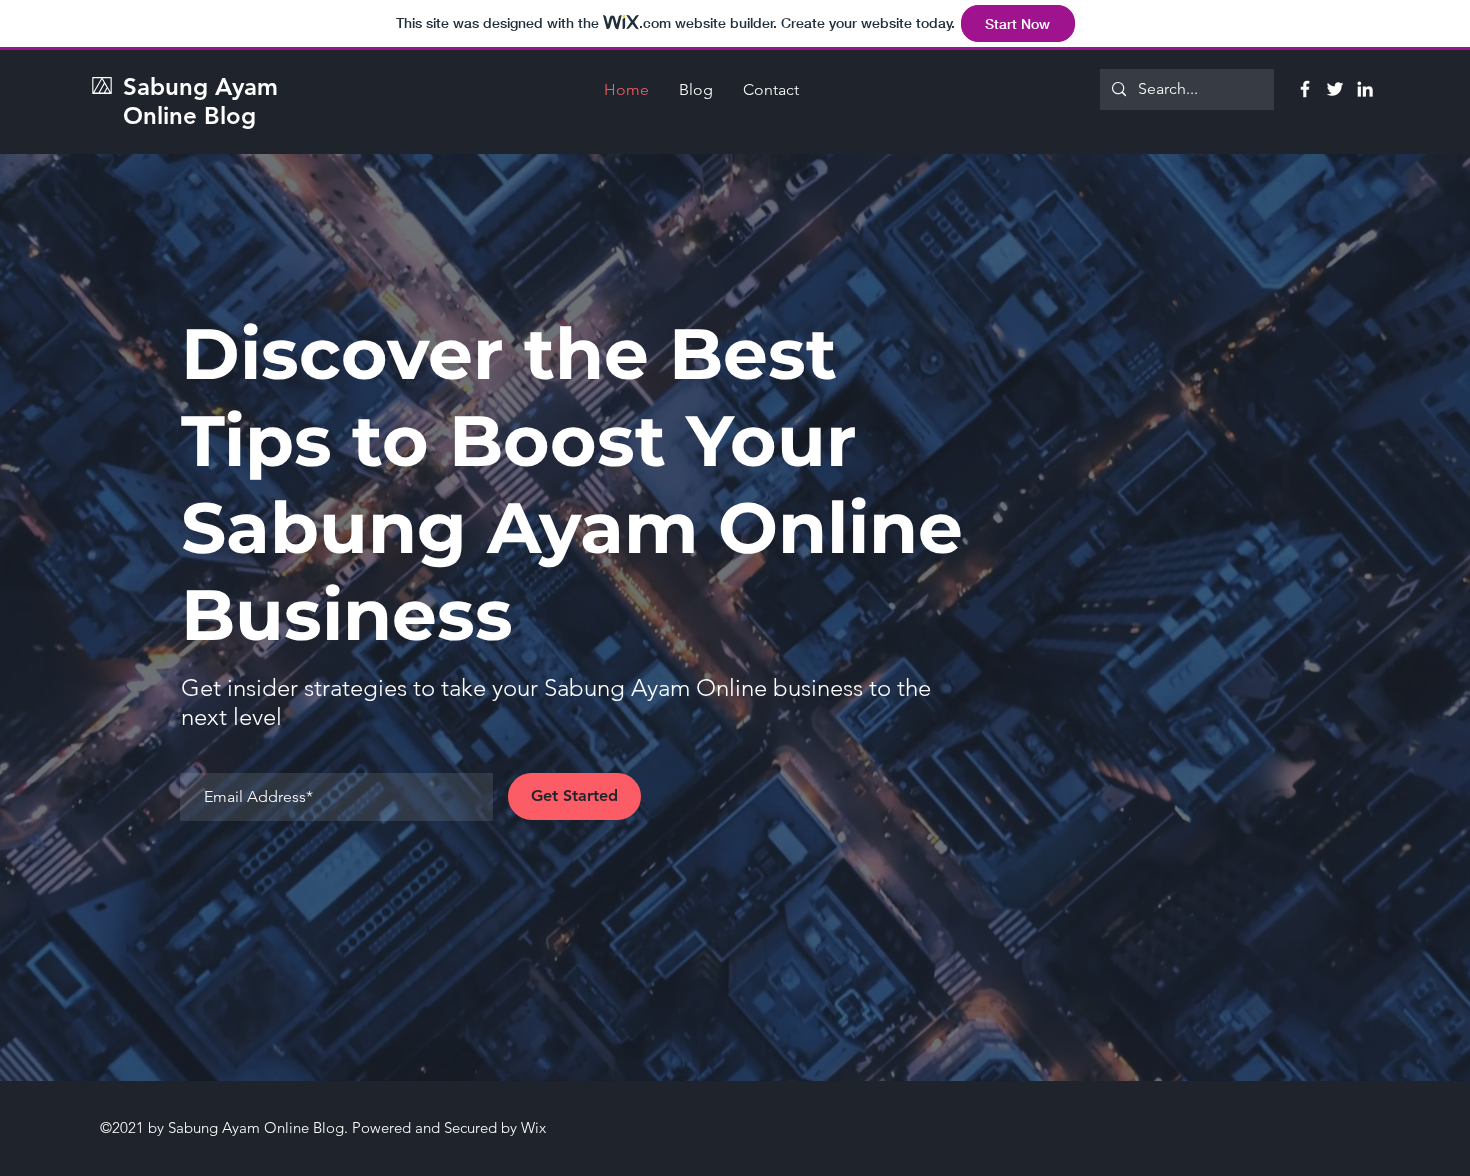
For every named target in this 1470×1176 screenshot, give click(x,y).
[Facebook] (1305, 89)
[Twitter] (1335, 89)
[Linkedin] (1365, 89)
